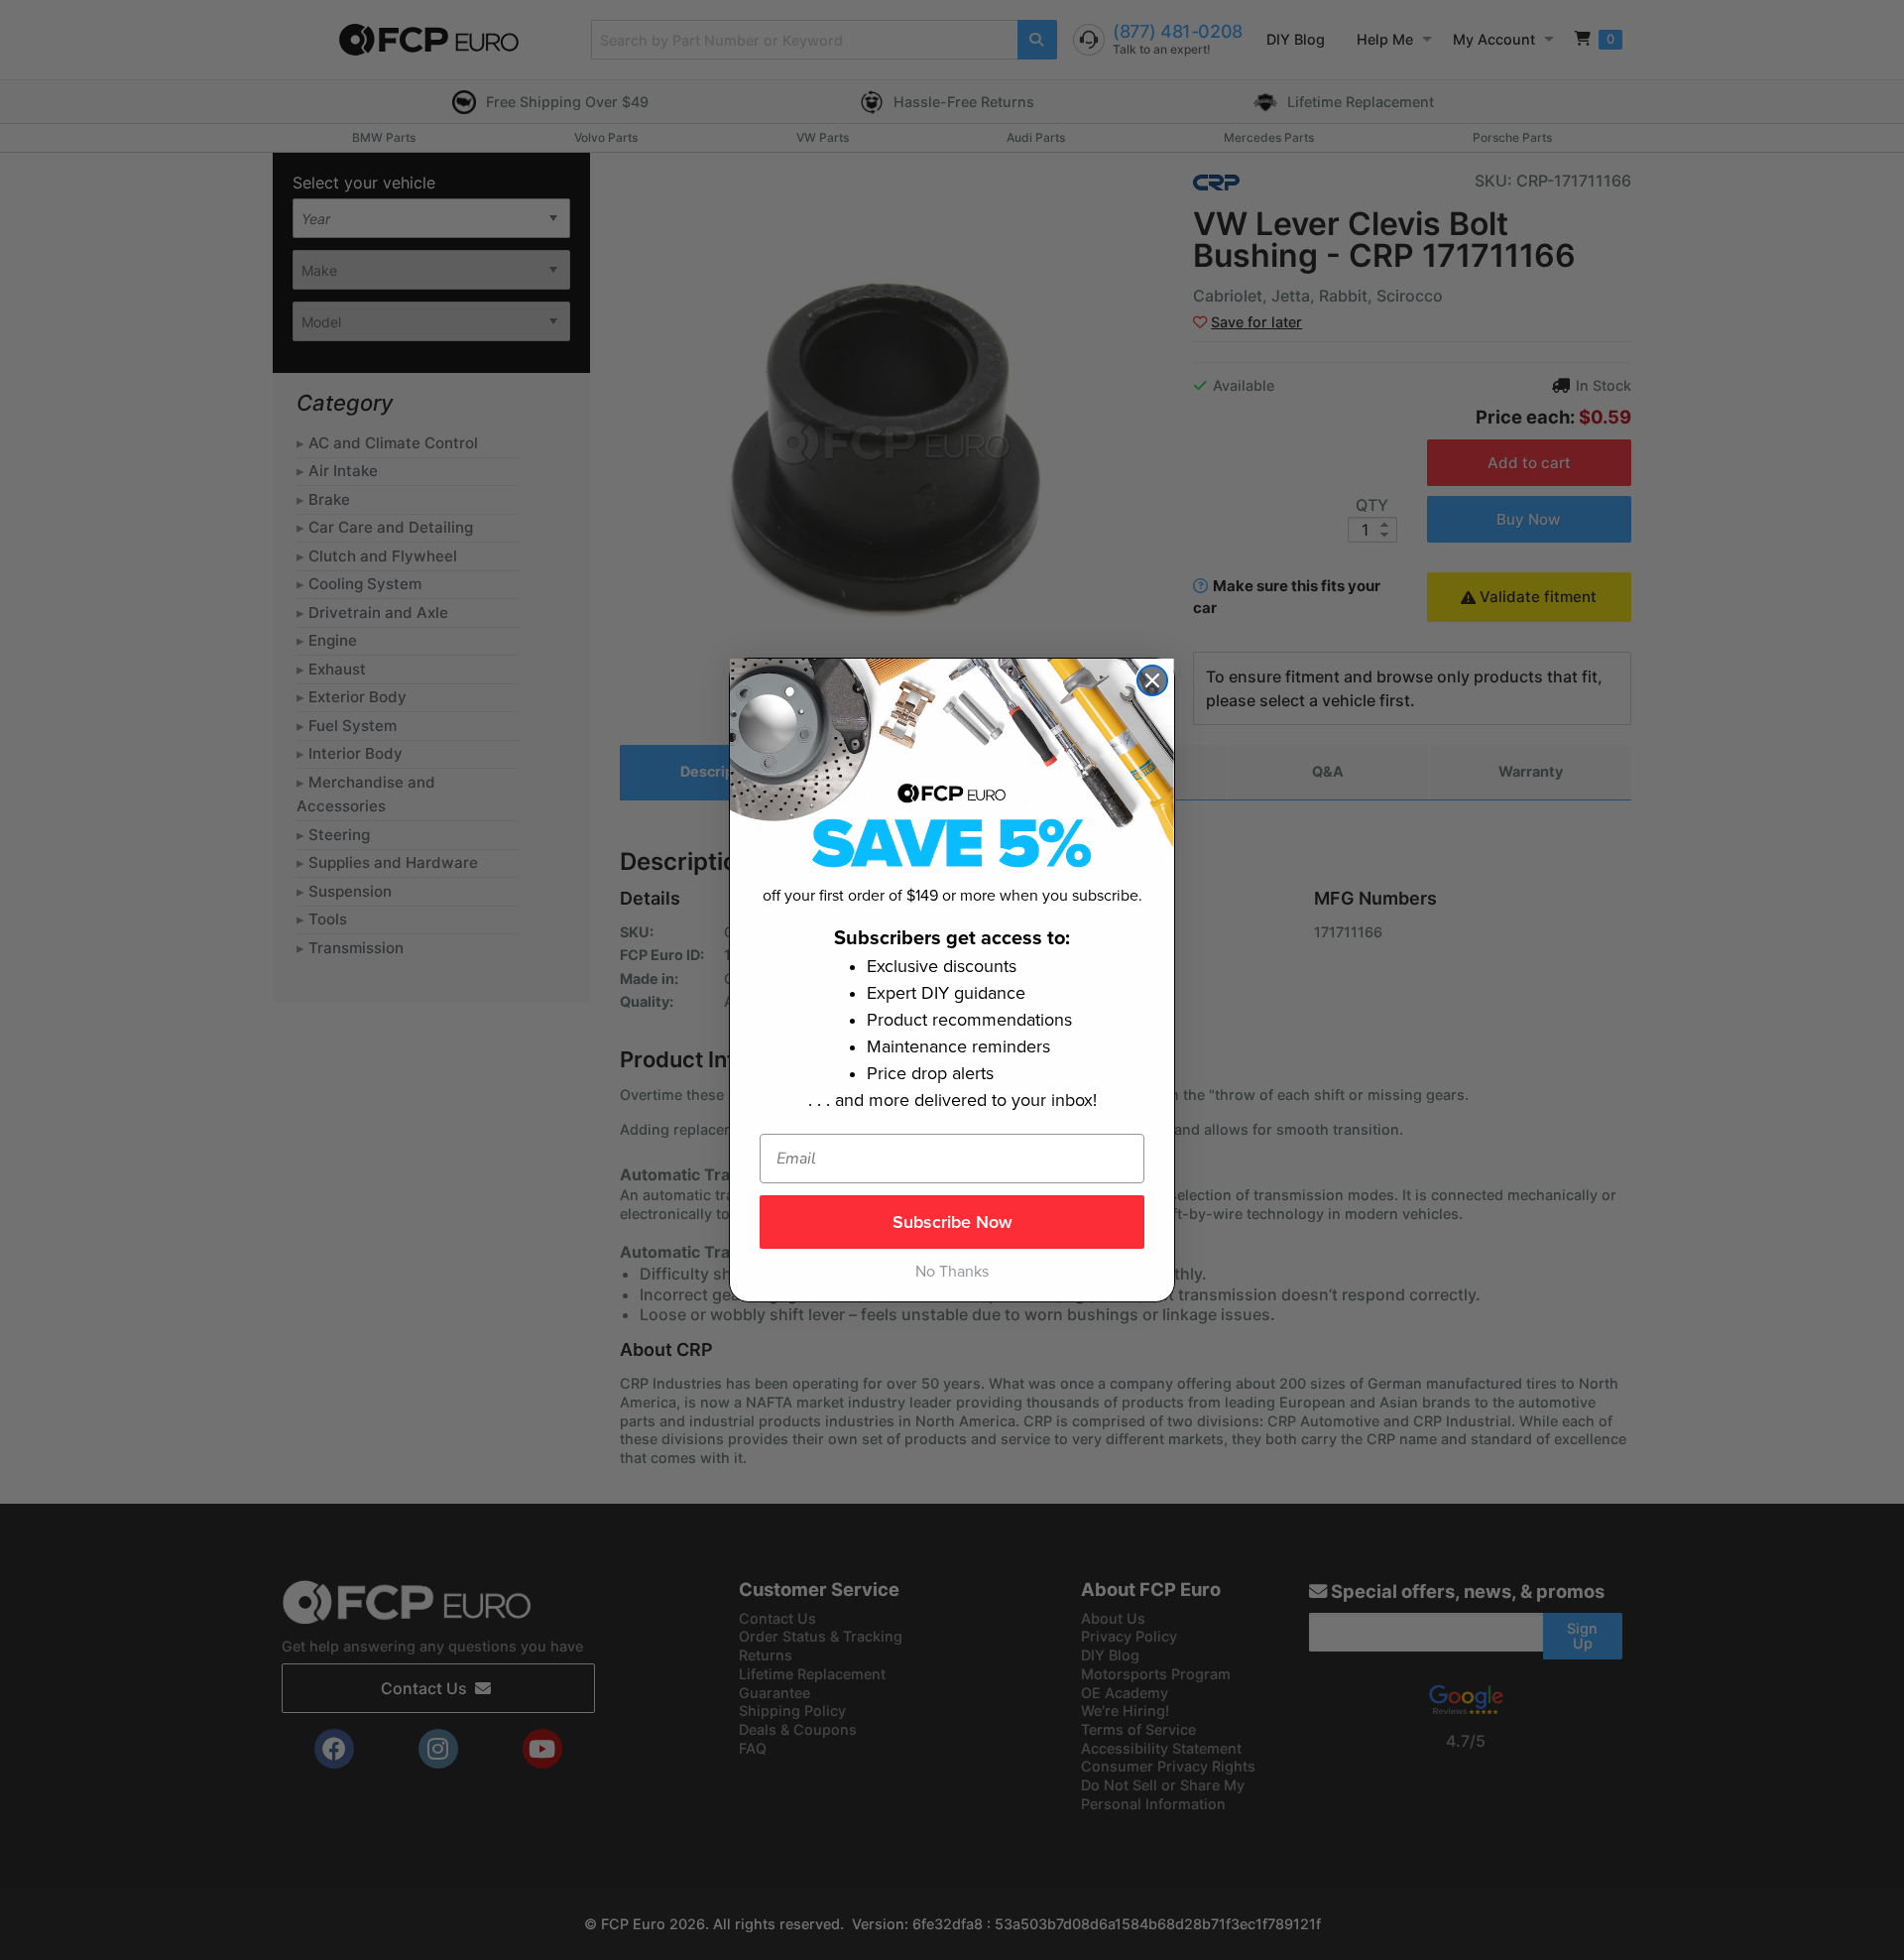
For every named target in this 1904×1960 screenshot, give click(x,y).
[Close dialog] (1152, 680)
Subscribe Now (952, 1222)
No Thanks (952, 1272)
